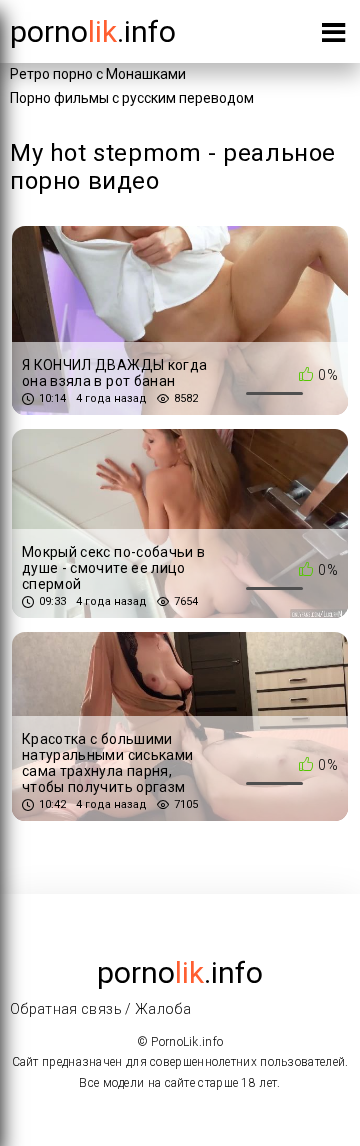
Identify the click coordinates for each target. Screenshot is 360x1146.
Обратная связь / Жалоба (100, 1009)
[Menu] (333, 36)
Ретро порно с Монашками (98, 74)
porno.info (93, 31)
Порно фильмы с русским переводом (132, 98)
